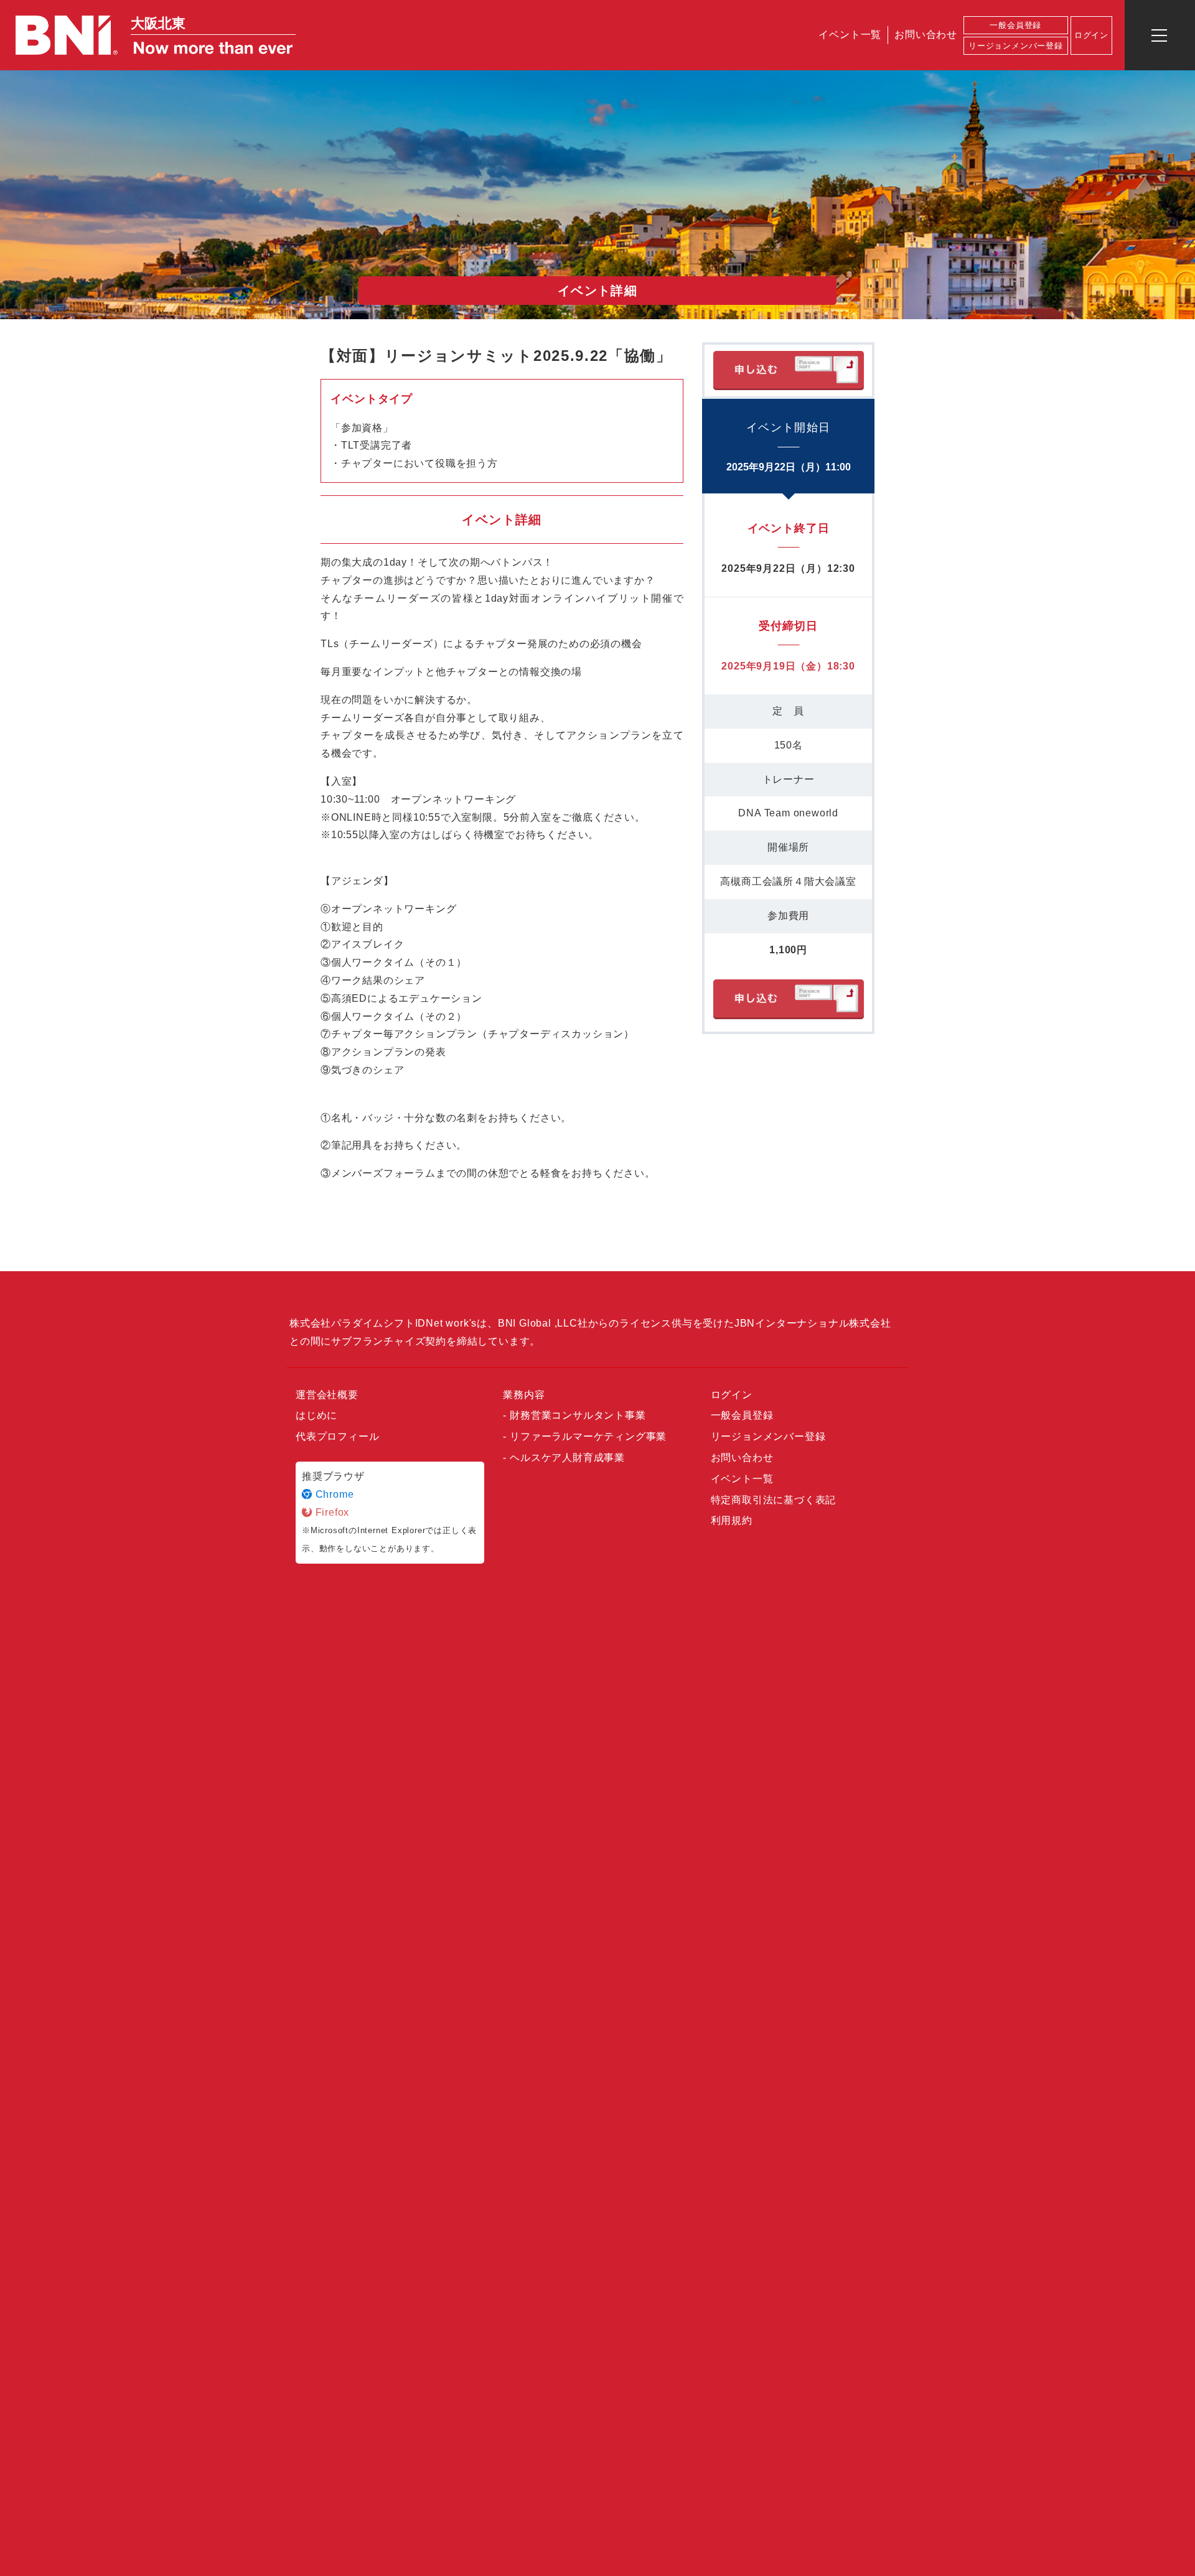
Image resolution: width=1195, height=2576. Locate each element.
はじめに (316, 1415)
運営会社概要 (327, 1395)
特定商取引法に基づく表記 (774, 1500)
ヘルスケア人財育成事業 (567, 1458)
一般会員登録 (1015, 25)
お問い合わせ (926, 35)
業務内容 (524, 1395)
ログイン (732, 1395)
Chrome (333, 1494)
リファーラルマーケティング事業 (588, 1436)
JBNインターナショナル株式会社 (813, 1323)
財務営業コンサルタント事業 (578, 1415)
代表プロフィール (337, 1436)
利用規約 (732, 1520)
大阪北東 (158, 23)
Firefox (331, 1512)
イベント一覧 (850, 35)
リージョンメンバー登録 (1016, 46)
